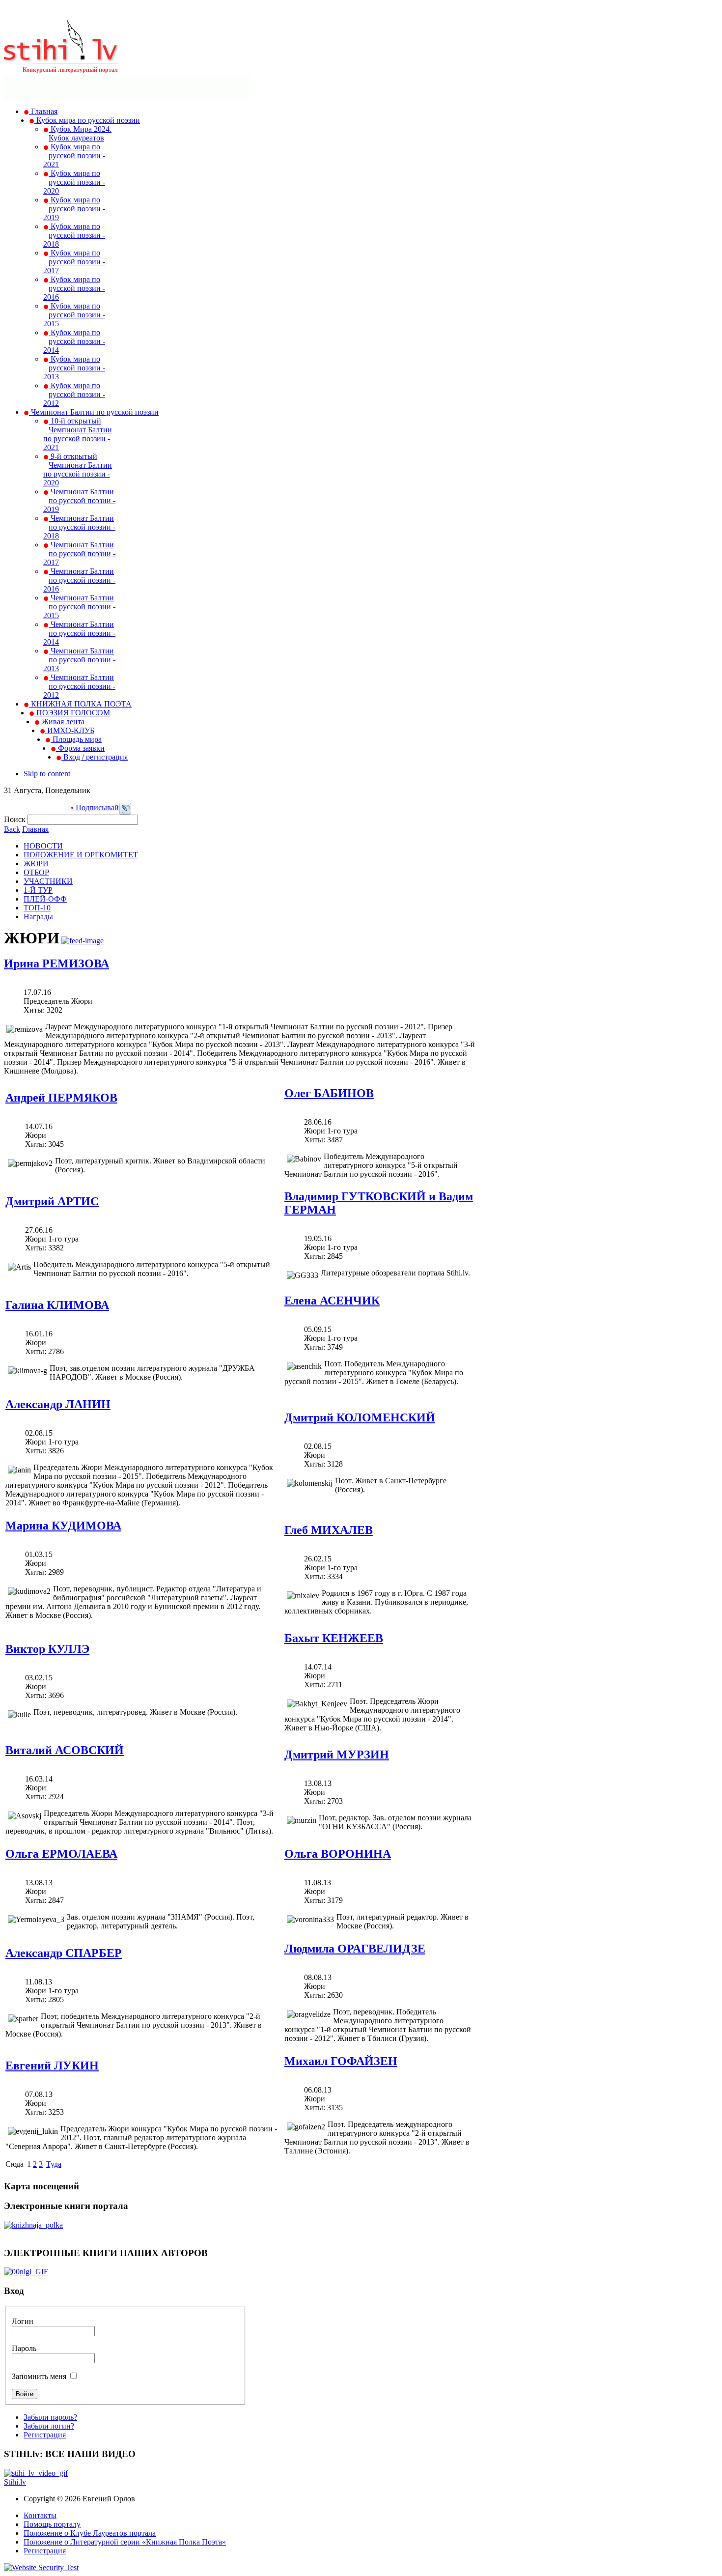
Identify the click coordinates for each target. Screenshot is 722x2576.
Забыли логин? (49, 2426)
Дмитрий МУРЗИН (337, 1755)
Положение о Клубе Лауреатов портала (90, 2533)
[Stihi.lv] (61, 58)
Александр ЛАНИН (58, 1404)
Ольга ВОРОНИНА (338, 1854)
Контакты (40, 2515)
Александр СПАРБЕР (64, 1953)
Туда (54, 2164)
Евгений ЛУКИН (52, 2066)
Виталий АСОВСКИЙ (65, 1750)
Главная (35, 829)
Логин (23, 2321)
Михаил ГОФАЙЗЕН (341, 2061)
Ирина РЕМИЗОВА (56, 963)
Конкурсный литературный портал (70, 70)
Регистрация (45, 2435)
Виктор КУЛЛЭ (47, 1649)
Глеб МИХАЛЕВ (329, 1530)
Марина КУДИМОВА (63, 1526)
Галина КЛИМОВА (57, 1305)
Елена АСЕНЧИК (332, 1301)
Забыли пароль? (50, 2417)
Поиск (16, 819)
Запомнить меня (39, 2376)
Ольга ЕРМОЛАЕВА (61, 1854)
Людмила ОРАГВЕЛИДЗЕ (355, 1949)
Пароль (24, 2348)
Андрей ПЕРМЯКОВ (61, 1098)
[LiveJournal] (125, 812)
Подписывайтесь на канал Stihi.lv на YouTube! (119, 807)
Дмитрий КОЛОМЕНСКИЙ (360, 1417)
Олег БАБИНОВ (329, 1093)
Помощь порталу (52, 2524)
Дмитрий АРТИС (52, 1201)
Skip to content (47, 774)
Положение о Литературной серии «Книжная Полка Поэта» (125, 2542)
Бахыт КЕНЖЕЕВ (334, 1638)
